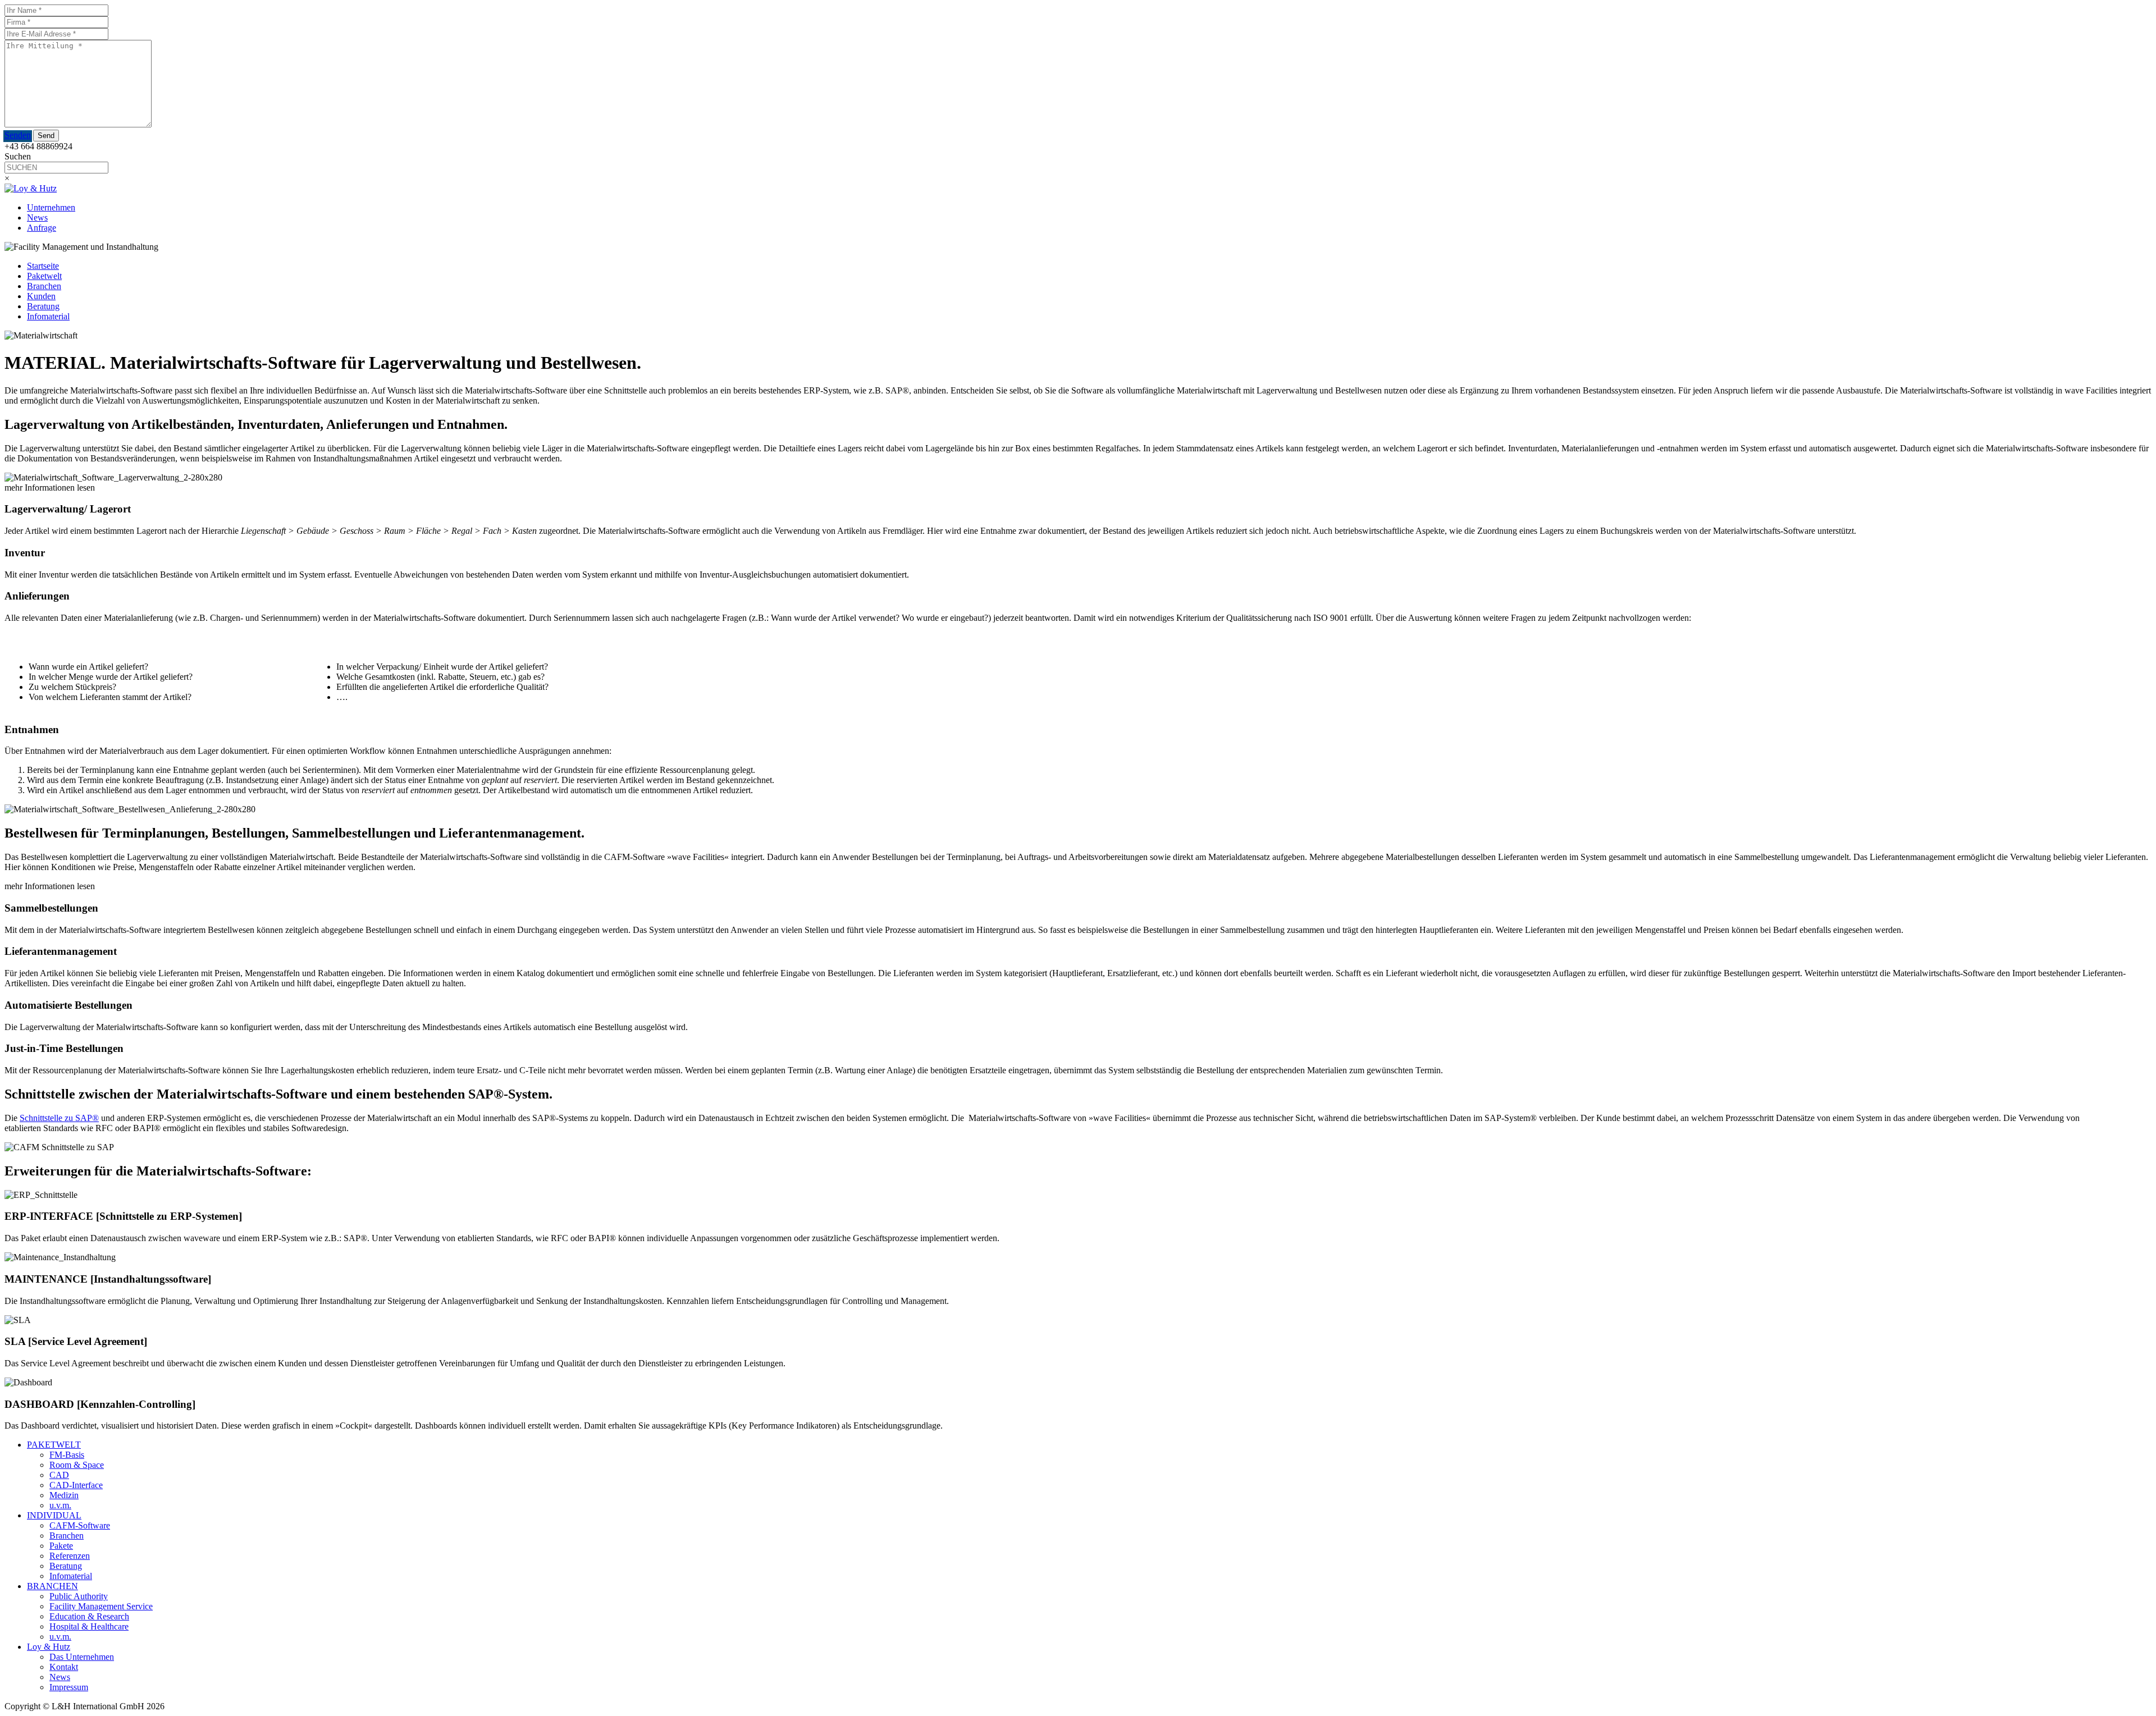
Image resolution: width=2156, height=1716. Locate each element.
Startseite (43, 266)
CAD (59, 1475)
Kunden (41, 296)
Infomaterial (48, 316)
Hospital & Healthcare (89, 1626)
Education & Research (89, 1616)
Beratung (43, 306)
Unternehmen (51, 207)
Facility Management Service (101, 1606)
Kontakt (64, 1667)
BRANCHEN (52, 1586)
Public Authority (79, 1596)
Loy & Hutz (49, 1647)
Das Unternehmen (82, 1657)
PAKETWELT (54, 1445)
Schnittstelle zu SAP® (59, 1118)
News (37, 218)
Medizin (64, 1495)
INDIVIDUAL (54, 1515)
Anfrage (42, 228)
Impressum (69, 1687)
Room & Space (77, 1465)
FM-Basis (67, 1455)
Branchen (44, 286)
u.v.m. (60, 1505)
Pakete (61, 1546)
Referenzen (70, 1556)
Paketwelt (44, 276)
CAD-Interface (76, 1485)
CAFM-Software (80, 1525)
